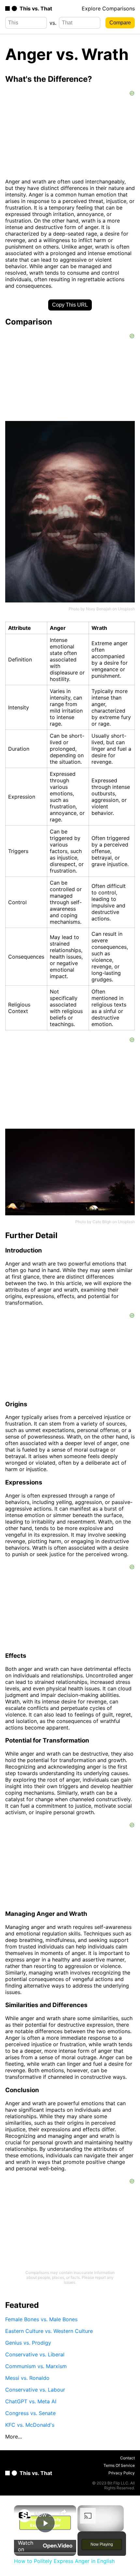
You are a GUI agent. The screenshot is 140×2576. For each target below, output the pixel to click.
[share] (63, 2512)
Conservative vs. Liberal (35, 2354)
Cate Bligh (102, 1222)
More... (14, 2437)
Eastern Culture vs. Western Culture (49, 2331)
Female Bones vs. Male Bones (41, 2319)
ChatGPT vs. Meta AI (31, 2401)
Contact (127, 2458)
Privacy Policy (122, 2473)
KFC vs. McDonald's (30, 2425)
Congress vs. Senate (30, 2413)
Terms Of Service (119, 2465)
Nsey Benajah (99, 609)
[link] (24, 2516)
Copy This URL (70, 305)
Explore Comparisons (108, 8)
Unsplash (126, 609)
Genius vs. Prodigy (28, 2343)
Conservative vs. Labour (35, 2390)
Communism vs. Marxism (36, 2366)
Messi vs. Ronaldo (27, 2378)
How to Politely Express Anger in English (44, 2515)
